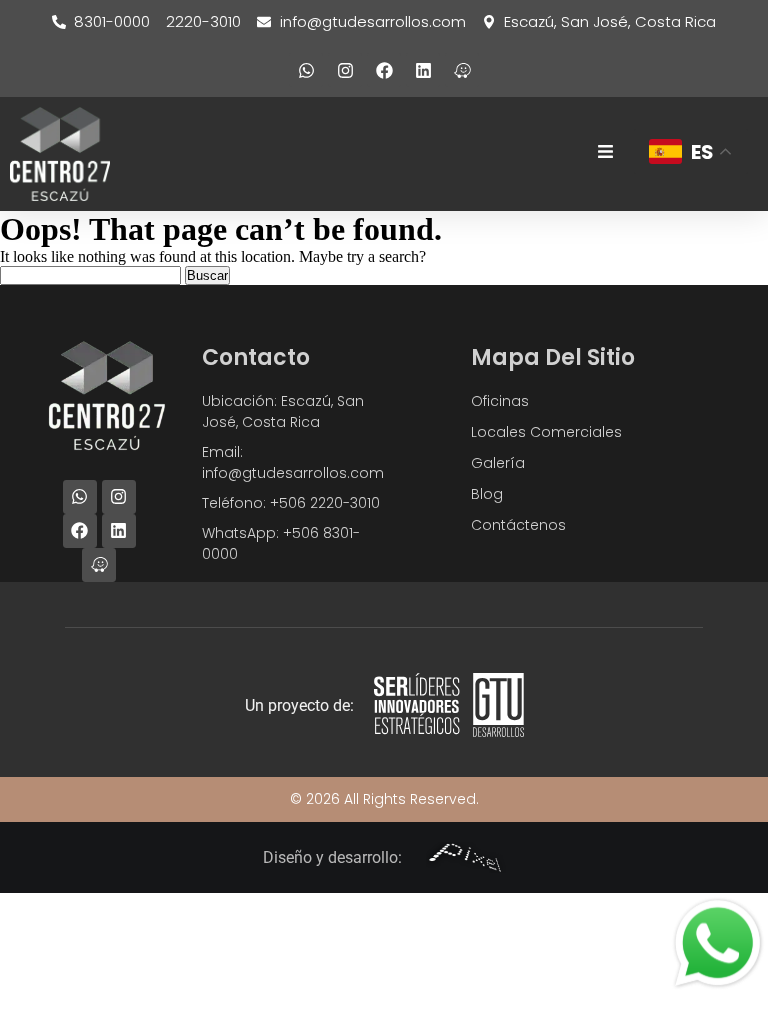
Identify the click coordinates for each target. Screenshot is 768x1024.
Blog (487, 494)
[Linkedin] (423, 70)
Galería (498, 463)
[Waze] (462, 70)
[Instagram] (345, 70)
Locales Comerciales (546, 432)
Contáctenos (518, 525)
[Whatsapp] (306, 70)
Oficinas (500, 401)
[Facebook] (384, 70)
